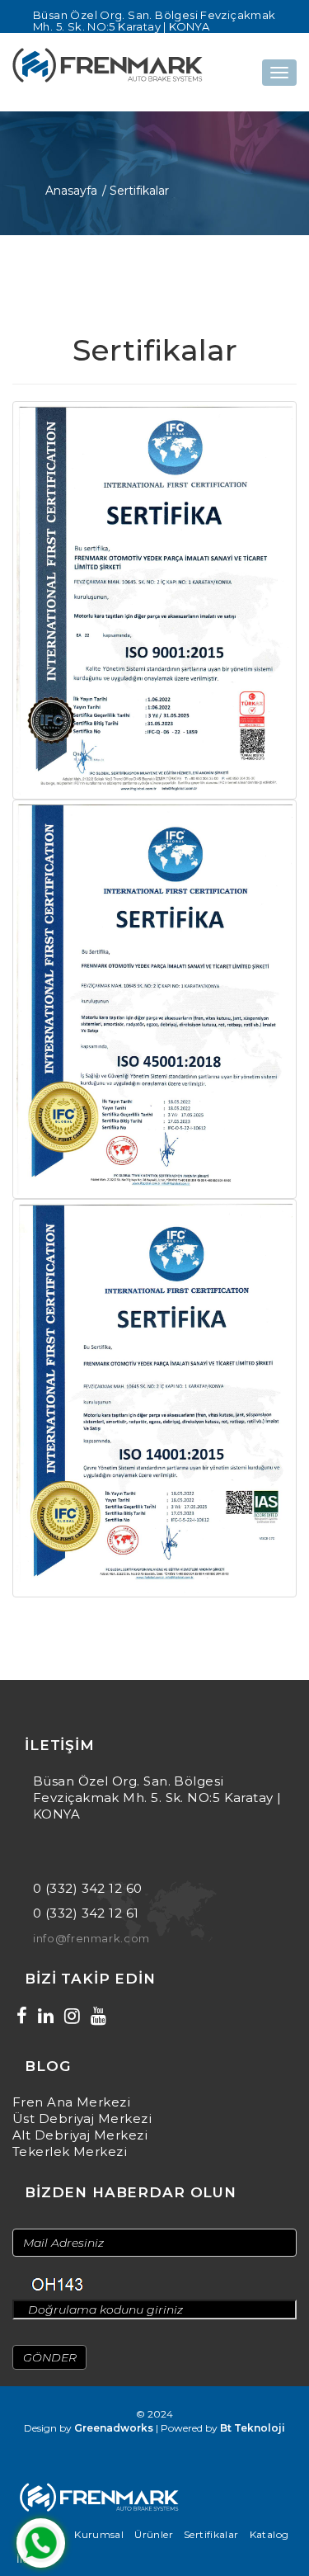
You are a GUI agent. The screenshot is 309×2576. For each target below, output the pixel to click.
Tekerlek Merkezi (70, 2151)
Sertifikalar (211, 2534)
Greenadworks (114, 2428)
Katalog (269, 2534)
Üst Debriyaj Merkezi (82, 2118)
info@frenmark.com (91, 1938)
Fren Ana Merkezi (71, 2102)
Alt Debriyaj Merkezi (80, 2135)
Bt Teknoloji (253, 2428)
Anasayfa (71, 191)
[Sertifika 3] (154, 1397)
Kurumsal (99, 2534)
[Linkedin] (46, 2016)
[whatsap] (41, 2543)
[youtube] (98, 2016)
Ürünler (154, 2534)
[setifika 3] (154, 599)
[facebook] (22, 2016)
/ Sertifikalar (136, 191)
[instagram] (72, 2016)
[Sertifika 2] (154, 998)
